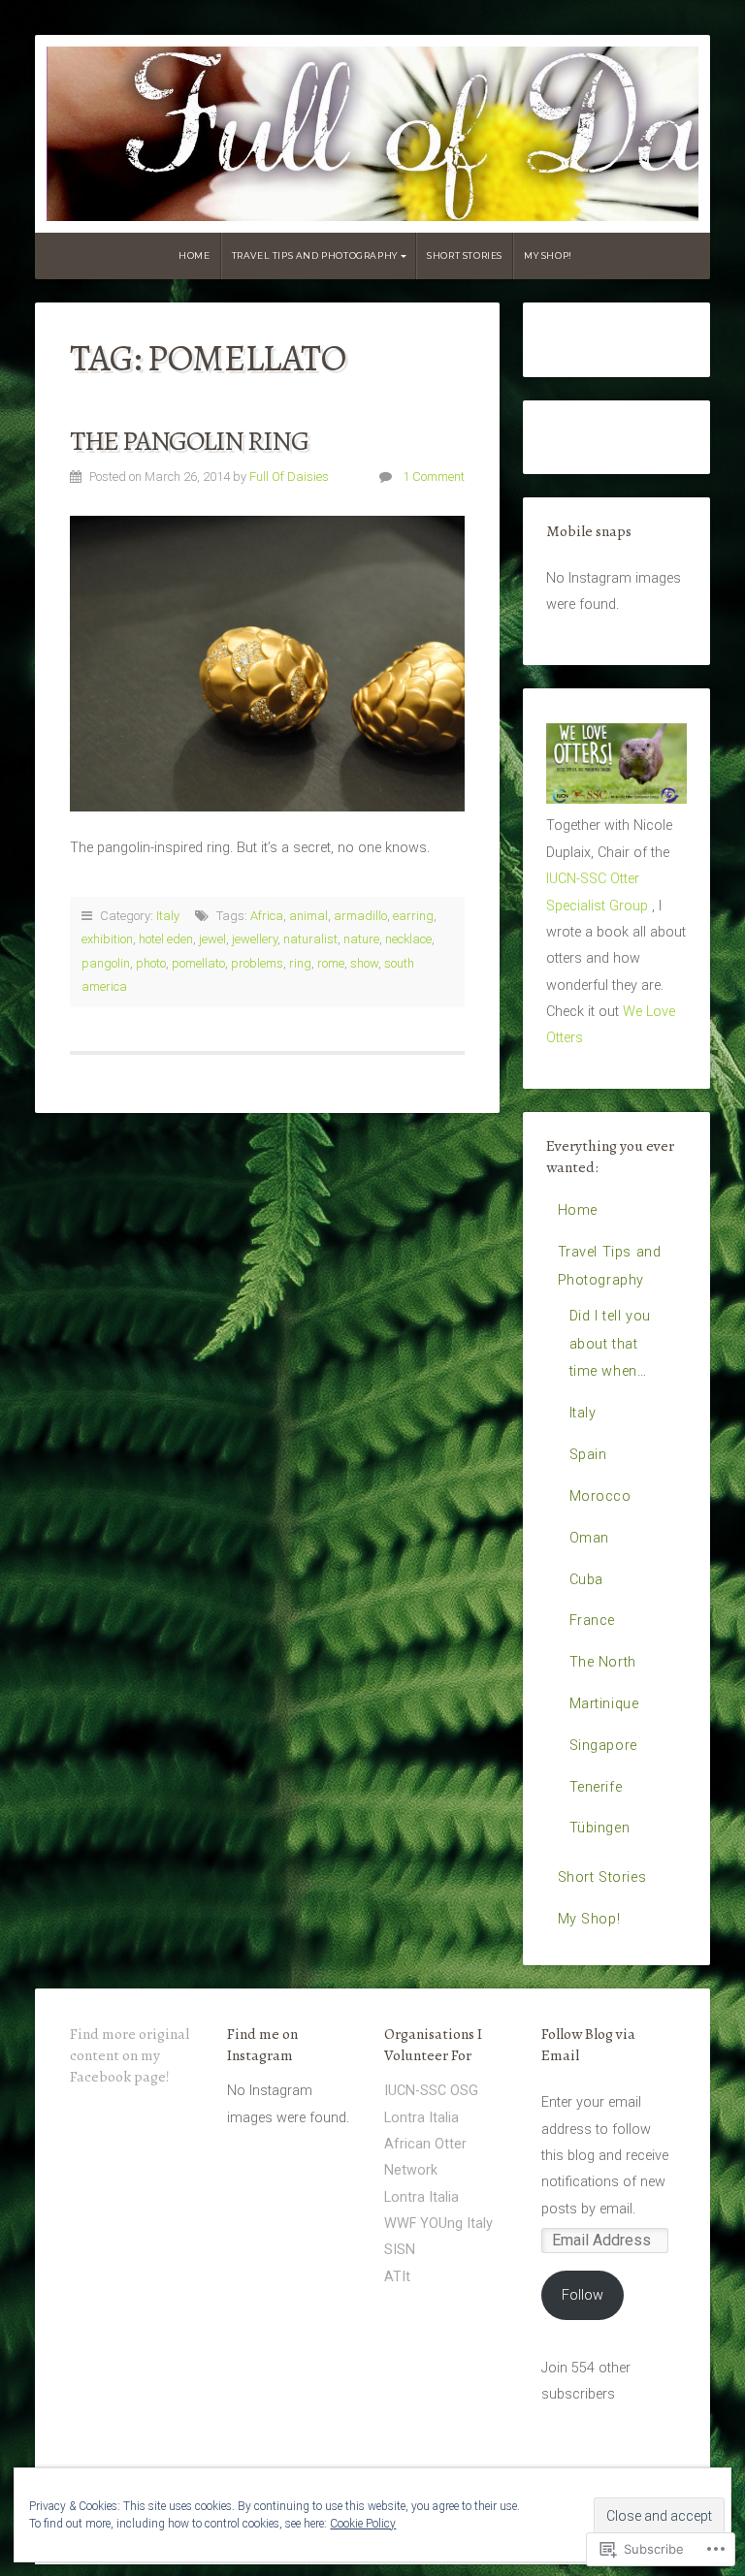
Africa (267, 916)
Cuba (586, 1580)
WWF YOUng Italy (438, 2224)
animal (308, 916)
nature (361, 939)
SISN (400, 2250)
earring (413, 916)
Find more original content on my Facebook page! (130, 2055)
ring (300, 963)
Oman (589, 1538)
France (593, 1621)
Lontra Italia (421, 2118)
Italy (168, 916)
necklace (408, 939)
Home (194, 255)
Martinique (604, 1704)
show (364, 963)
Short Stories (465, 255)
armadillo (360, 916)
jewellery (255, 939)
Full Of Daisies (289, 477)
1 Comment (434, 477)
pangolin (106, 963)
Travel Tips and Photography (315, 255)
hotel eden (166, 939)
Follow (583, 2295)
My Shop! (548, 255)
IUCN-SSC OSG (431, 2091)
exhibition (107, 939)
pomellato (198, 963)
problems (257, 963)
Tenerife (596, 1787)
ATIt (397, 2277)
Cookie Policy (363, 2524)
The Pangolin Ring (189, 441)
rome (331, 963)
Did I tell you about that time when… (610, 1344)
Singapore (603, 1746)
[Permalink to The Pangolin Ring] (267, 664)
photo (151, 963)
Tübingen (600, 1828)
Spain (588, 1455)
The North (603, 1662)
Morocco (600, 1496)
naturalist (310, 939)
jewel (212, 939)
